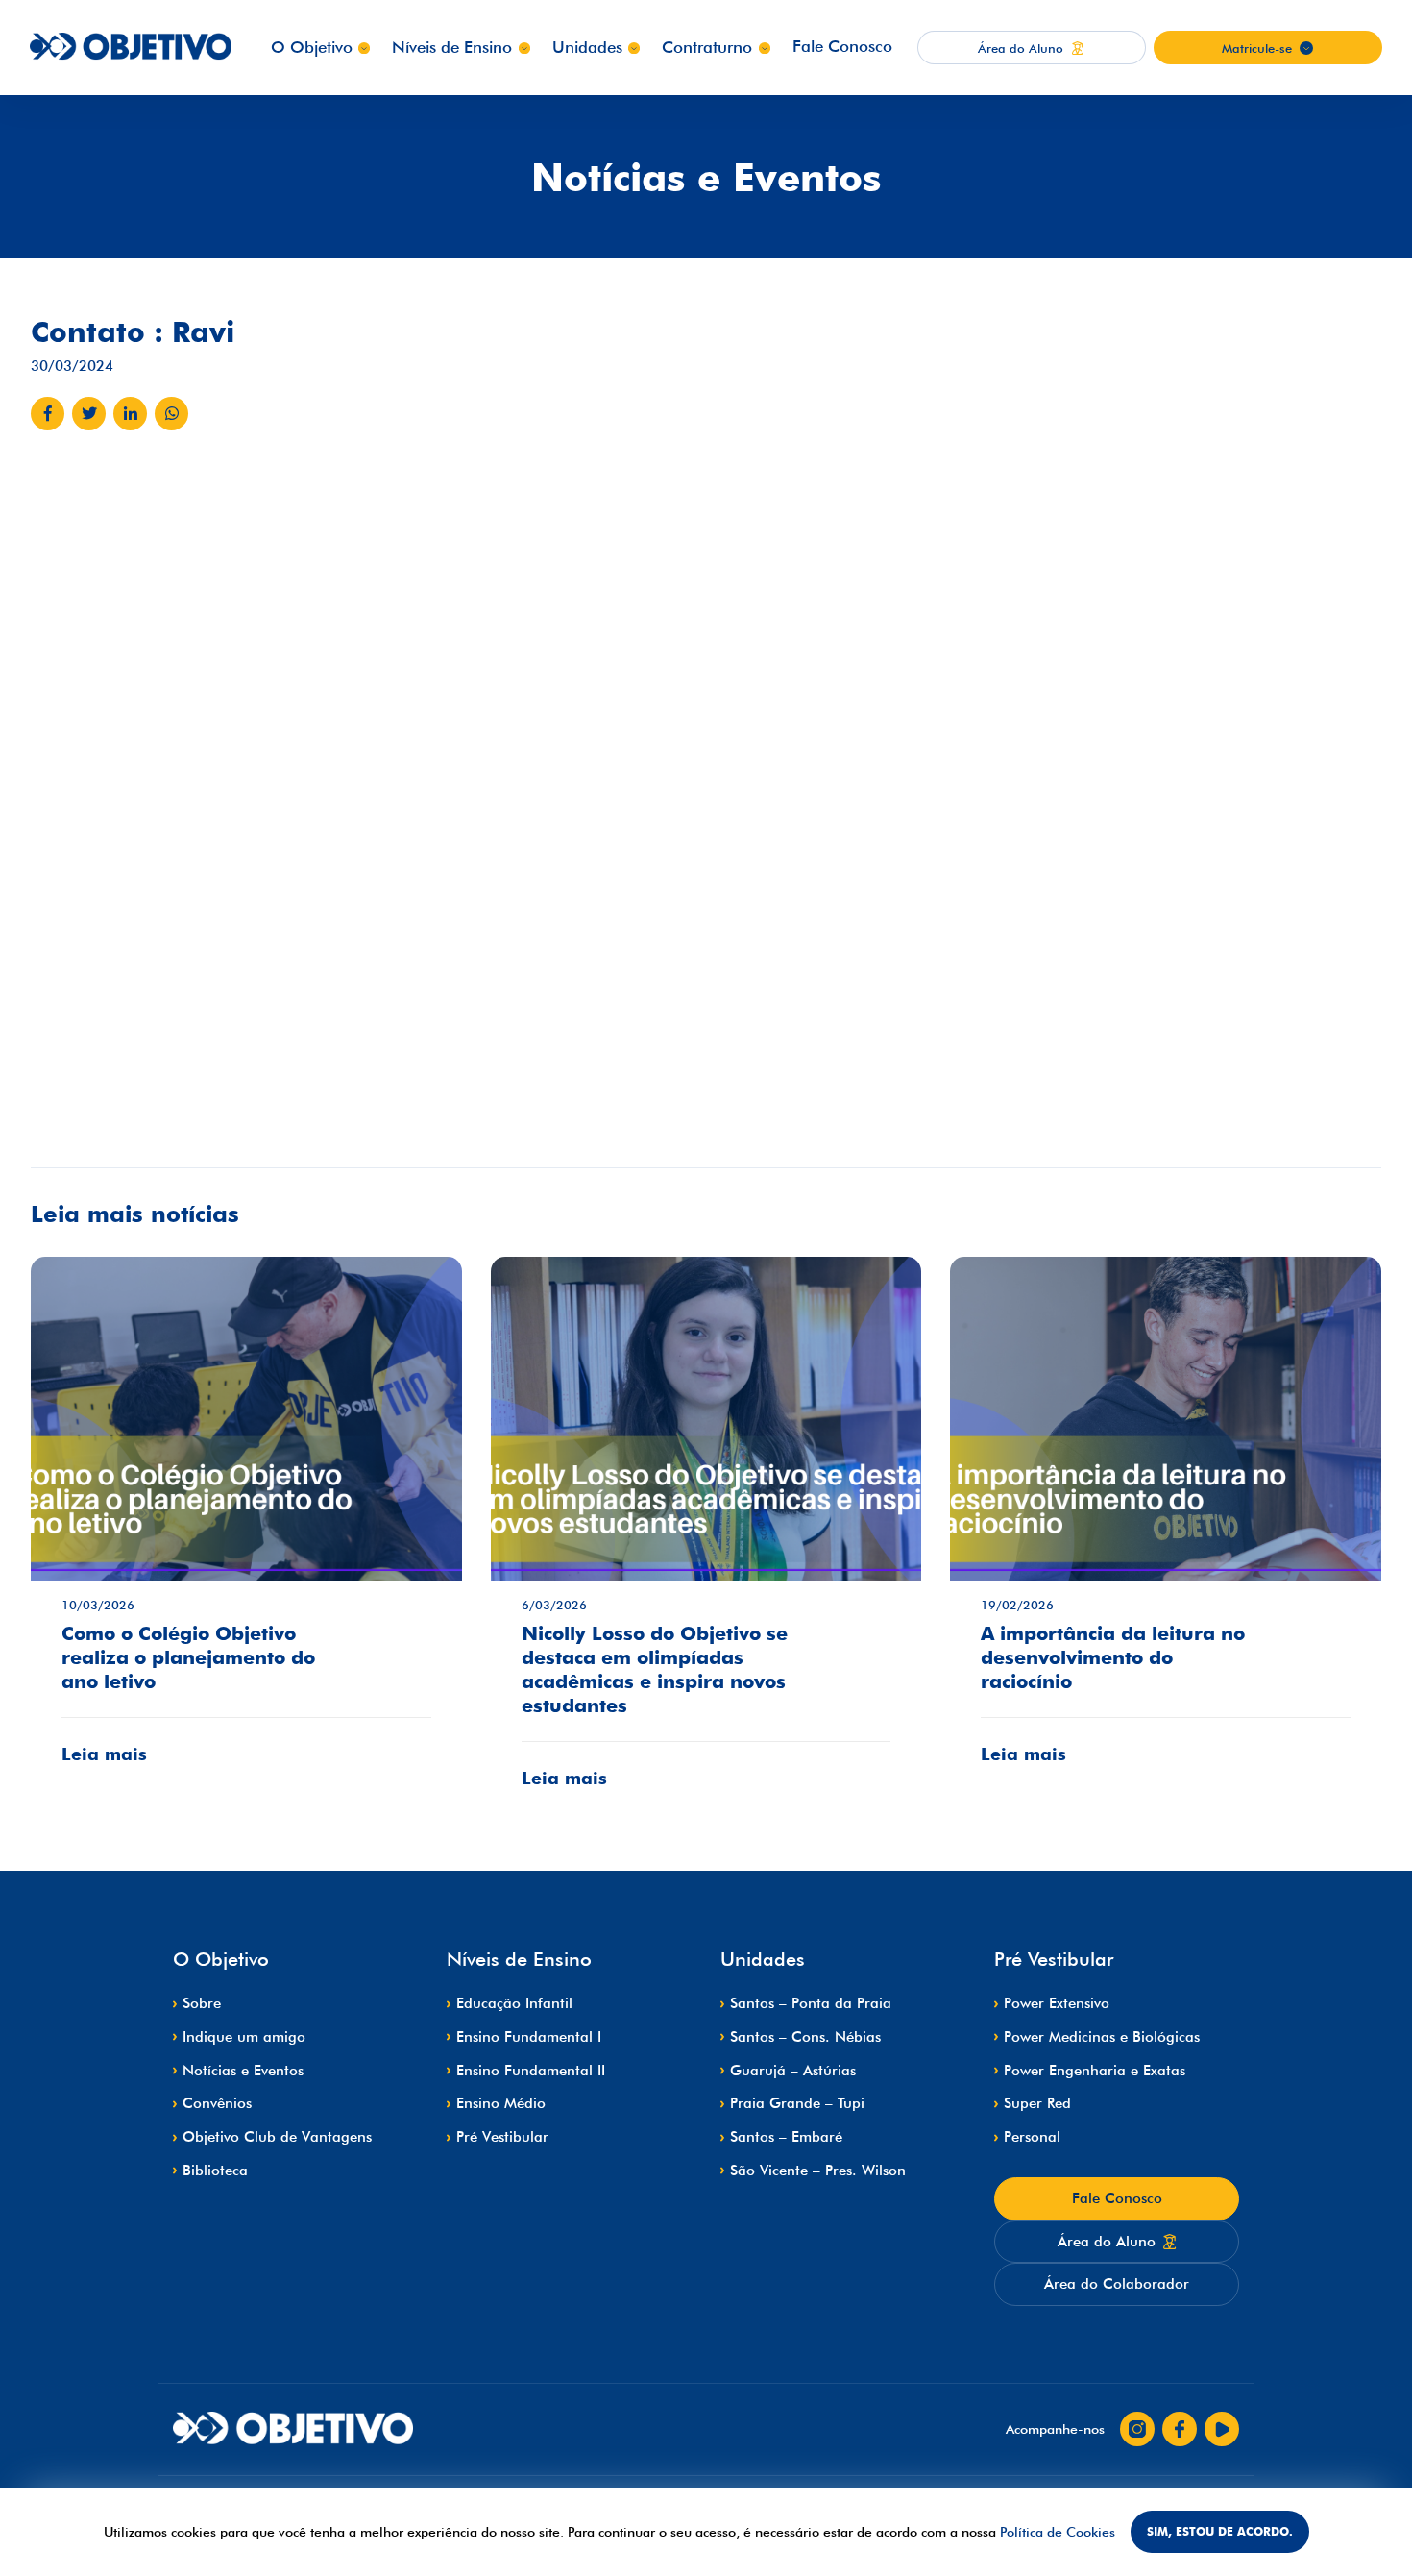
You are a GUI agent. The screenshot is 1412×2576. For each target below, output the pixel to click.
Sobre (202, 2003)
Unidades (587, 47)
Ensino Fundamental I (529, 2037)
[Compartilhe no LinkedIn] (130, 414)
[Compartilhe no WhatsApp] (171, 414)
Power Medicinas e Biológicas (1102, 2037)
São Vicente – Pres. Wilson (818, 2171)
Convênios (217, 2103)
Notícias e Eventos (243, 2071)
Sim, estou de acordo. (1220, 2531)
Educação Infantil (514, 2003)
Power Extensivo (1057, 2003)
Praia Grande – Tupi (797, 2103)
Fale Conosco (842, 46)
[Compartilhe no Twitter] (89, 414)
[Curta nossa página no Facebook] (1180, 2429)
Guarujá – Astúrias (793, 2071)
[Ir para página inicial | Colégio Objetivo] (293, 2429)
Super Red (1037, 2103)
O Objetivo (312, 47)
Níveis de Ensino (452, 47)
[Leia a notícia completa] (246, 1525)
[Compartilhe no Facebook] (48, 414)
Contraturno (707, 47)
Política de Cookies (1058, 2532)
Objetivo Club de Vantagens (277, 2137)
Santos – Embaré (786, 2137)
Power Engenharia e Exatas (1095, 2071)
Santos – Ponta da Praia (811, 2003)
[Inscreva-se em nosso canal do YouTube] (1222, 2429)
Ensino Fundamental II (531, 2071)
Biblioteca (215, 2171)
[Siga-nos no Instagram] (1137, 2429)
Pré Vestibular (502, 2137)
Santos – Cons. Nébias (805, 2037)
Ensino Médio (501, 2103)
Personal (1032, 2137)
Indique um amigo (244, 2037)
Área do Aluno (1107, 2242)
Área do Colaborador (1117, 2284)
